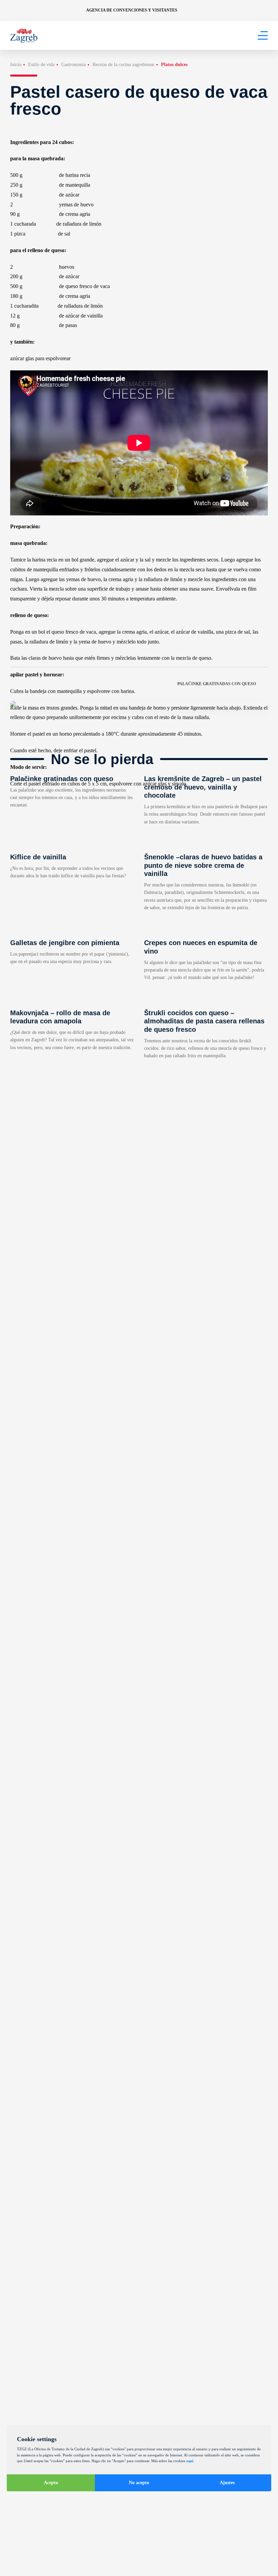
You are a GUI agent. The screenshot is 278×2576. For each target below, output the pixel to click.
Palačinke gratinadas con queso (217, 684)
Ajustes (227, 2483)
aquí (190, 2461)
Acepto (51, 2483)
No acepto (139, 2483)
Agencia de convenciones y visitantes (132, 10)
